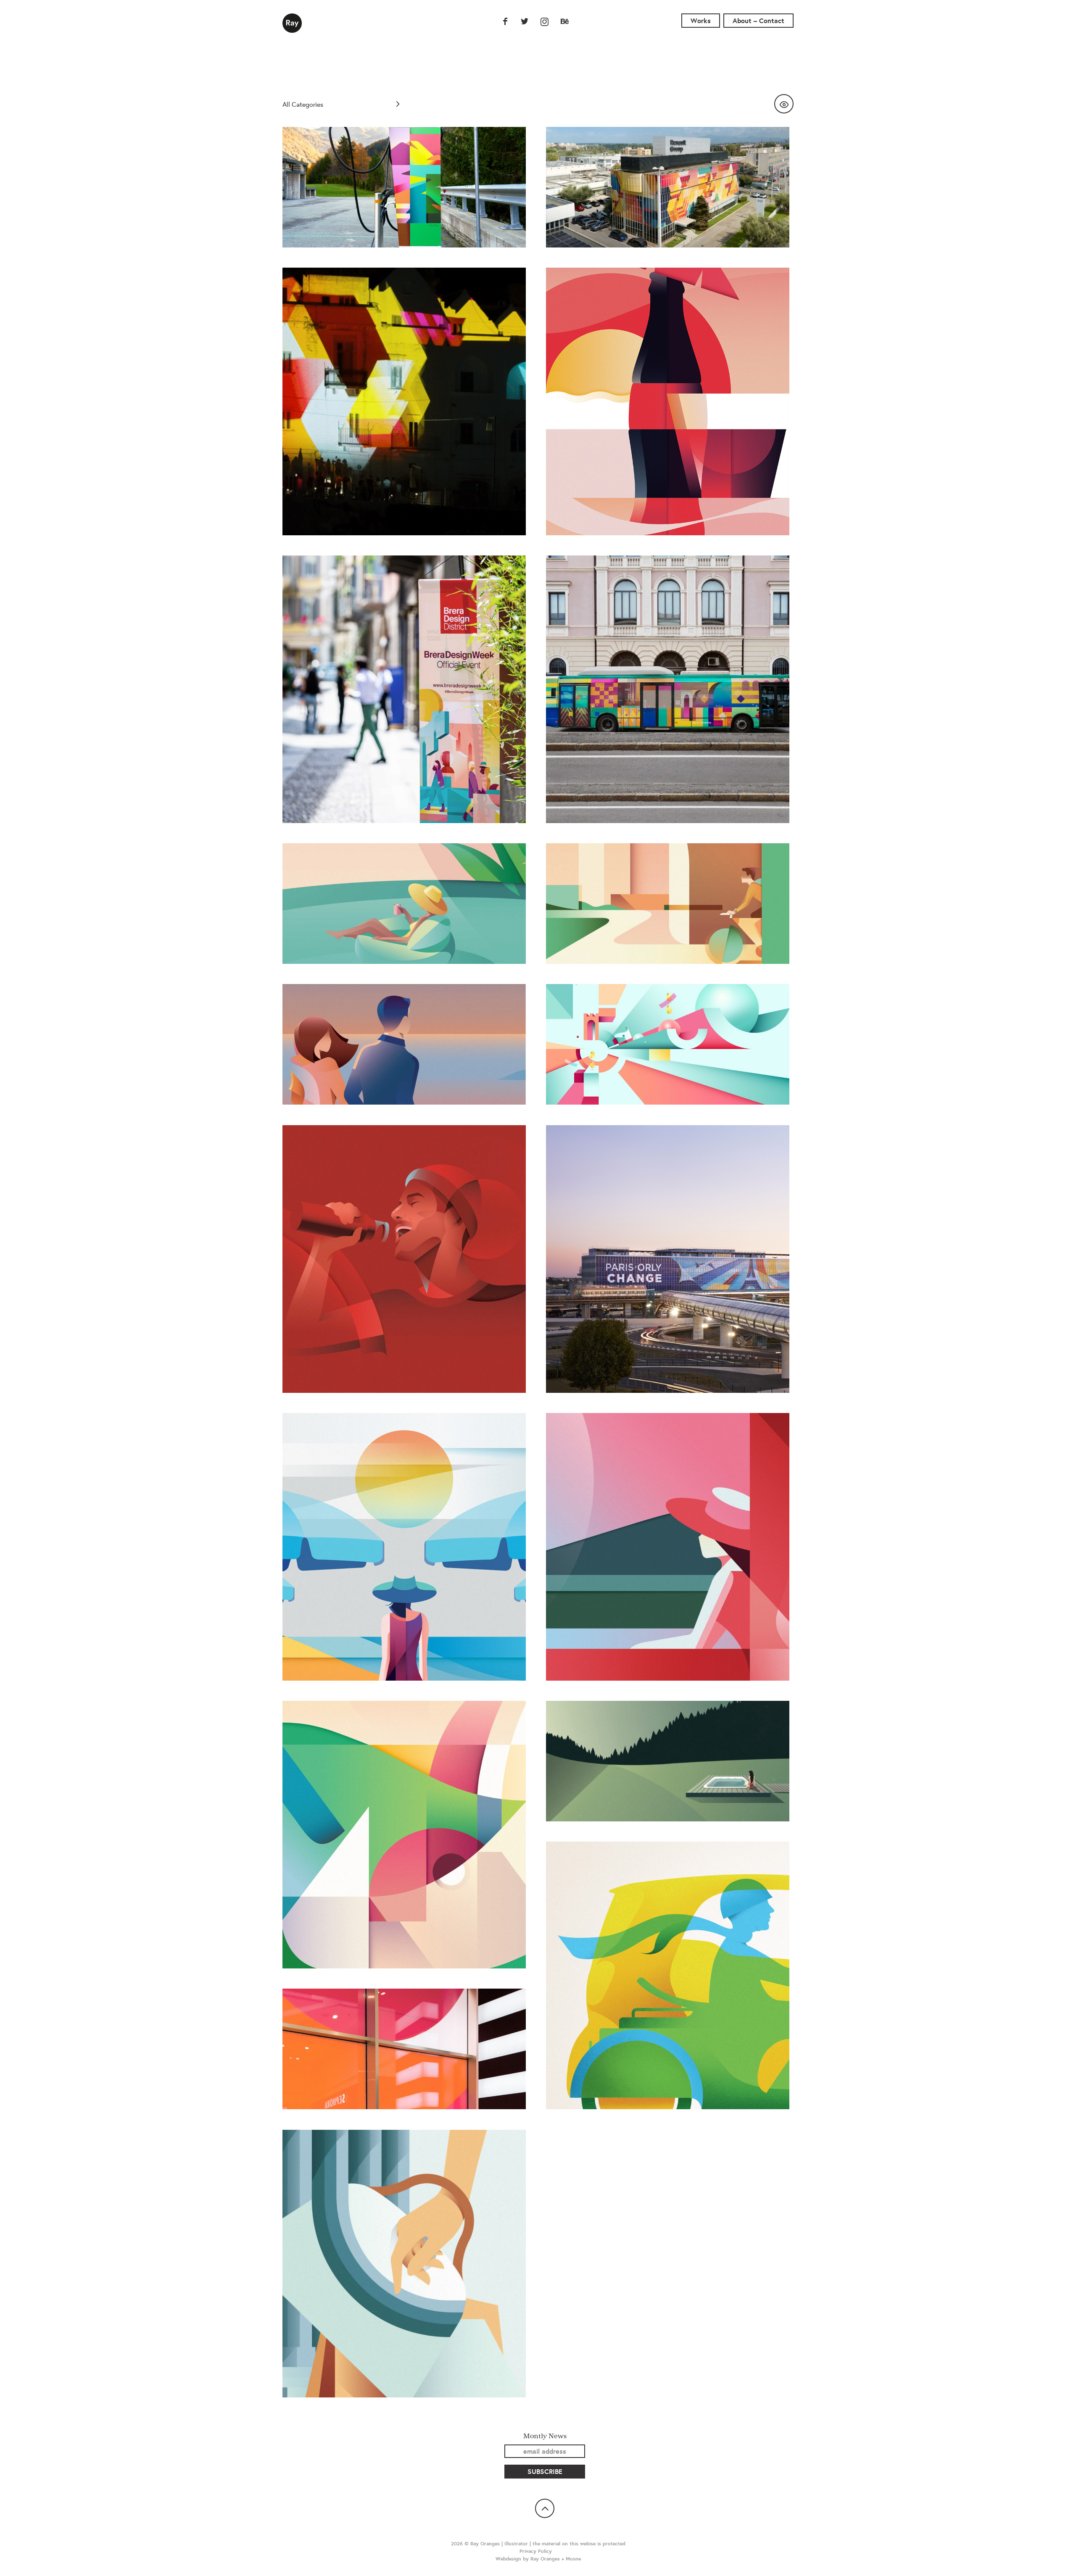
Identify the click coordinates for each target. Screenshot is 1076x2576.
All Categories (303, 104)
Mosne (573, 2559)
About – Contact (758, 21)
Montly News (545, 2436)
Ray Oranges (292, 23)
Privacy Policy (536, 2551)
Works (701, 21)
